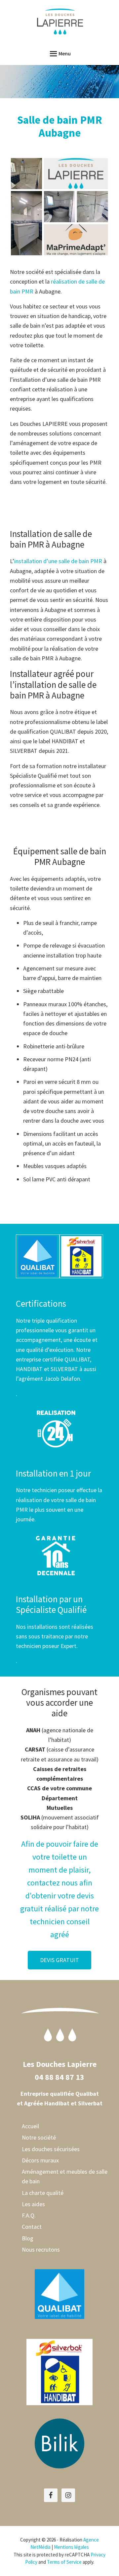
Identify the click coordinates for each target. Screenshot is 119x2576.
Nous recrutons (41, 2249)
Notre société (39, 2137)
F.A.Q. (29, 2215)
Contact (32, 2227)
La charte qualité (43, 2193)
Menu (65, 53)
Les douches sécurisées (51, 2149)
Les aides (33, 2204)
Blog (28, 2238)
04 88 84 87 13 (59, 2077)
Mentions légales (71, 2547)
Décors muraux (40, 2160)
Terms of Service (64, 2562)
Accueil (30, 2126)
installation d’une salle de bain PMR (58, 561)
